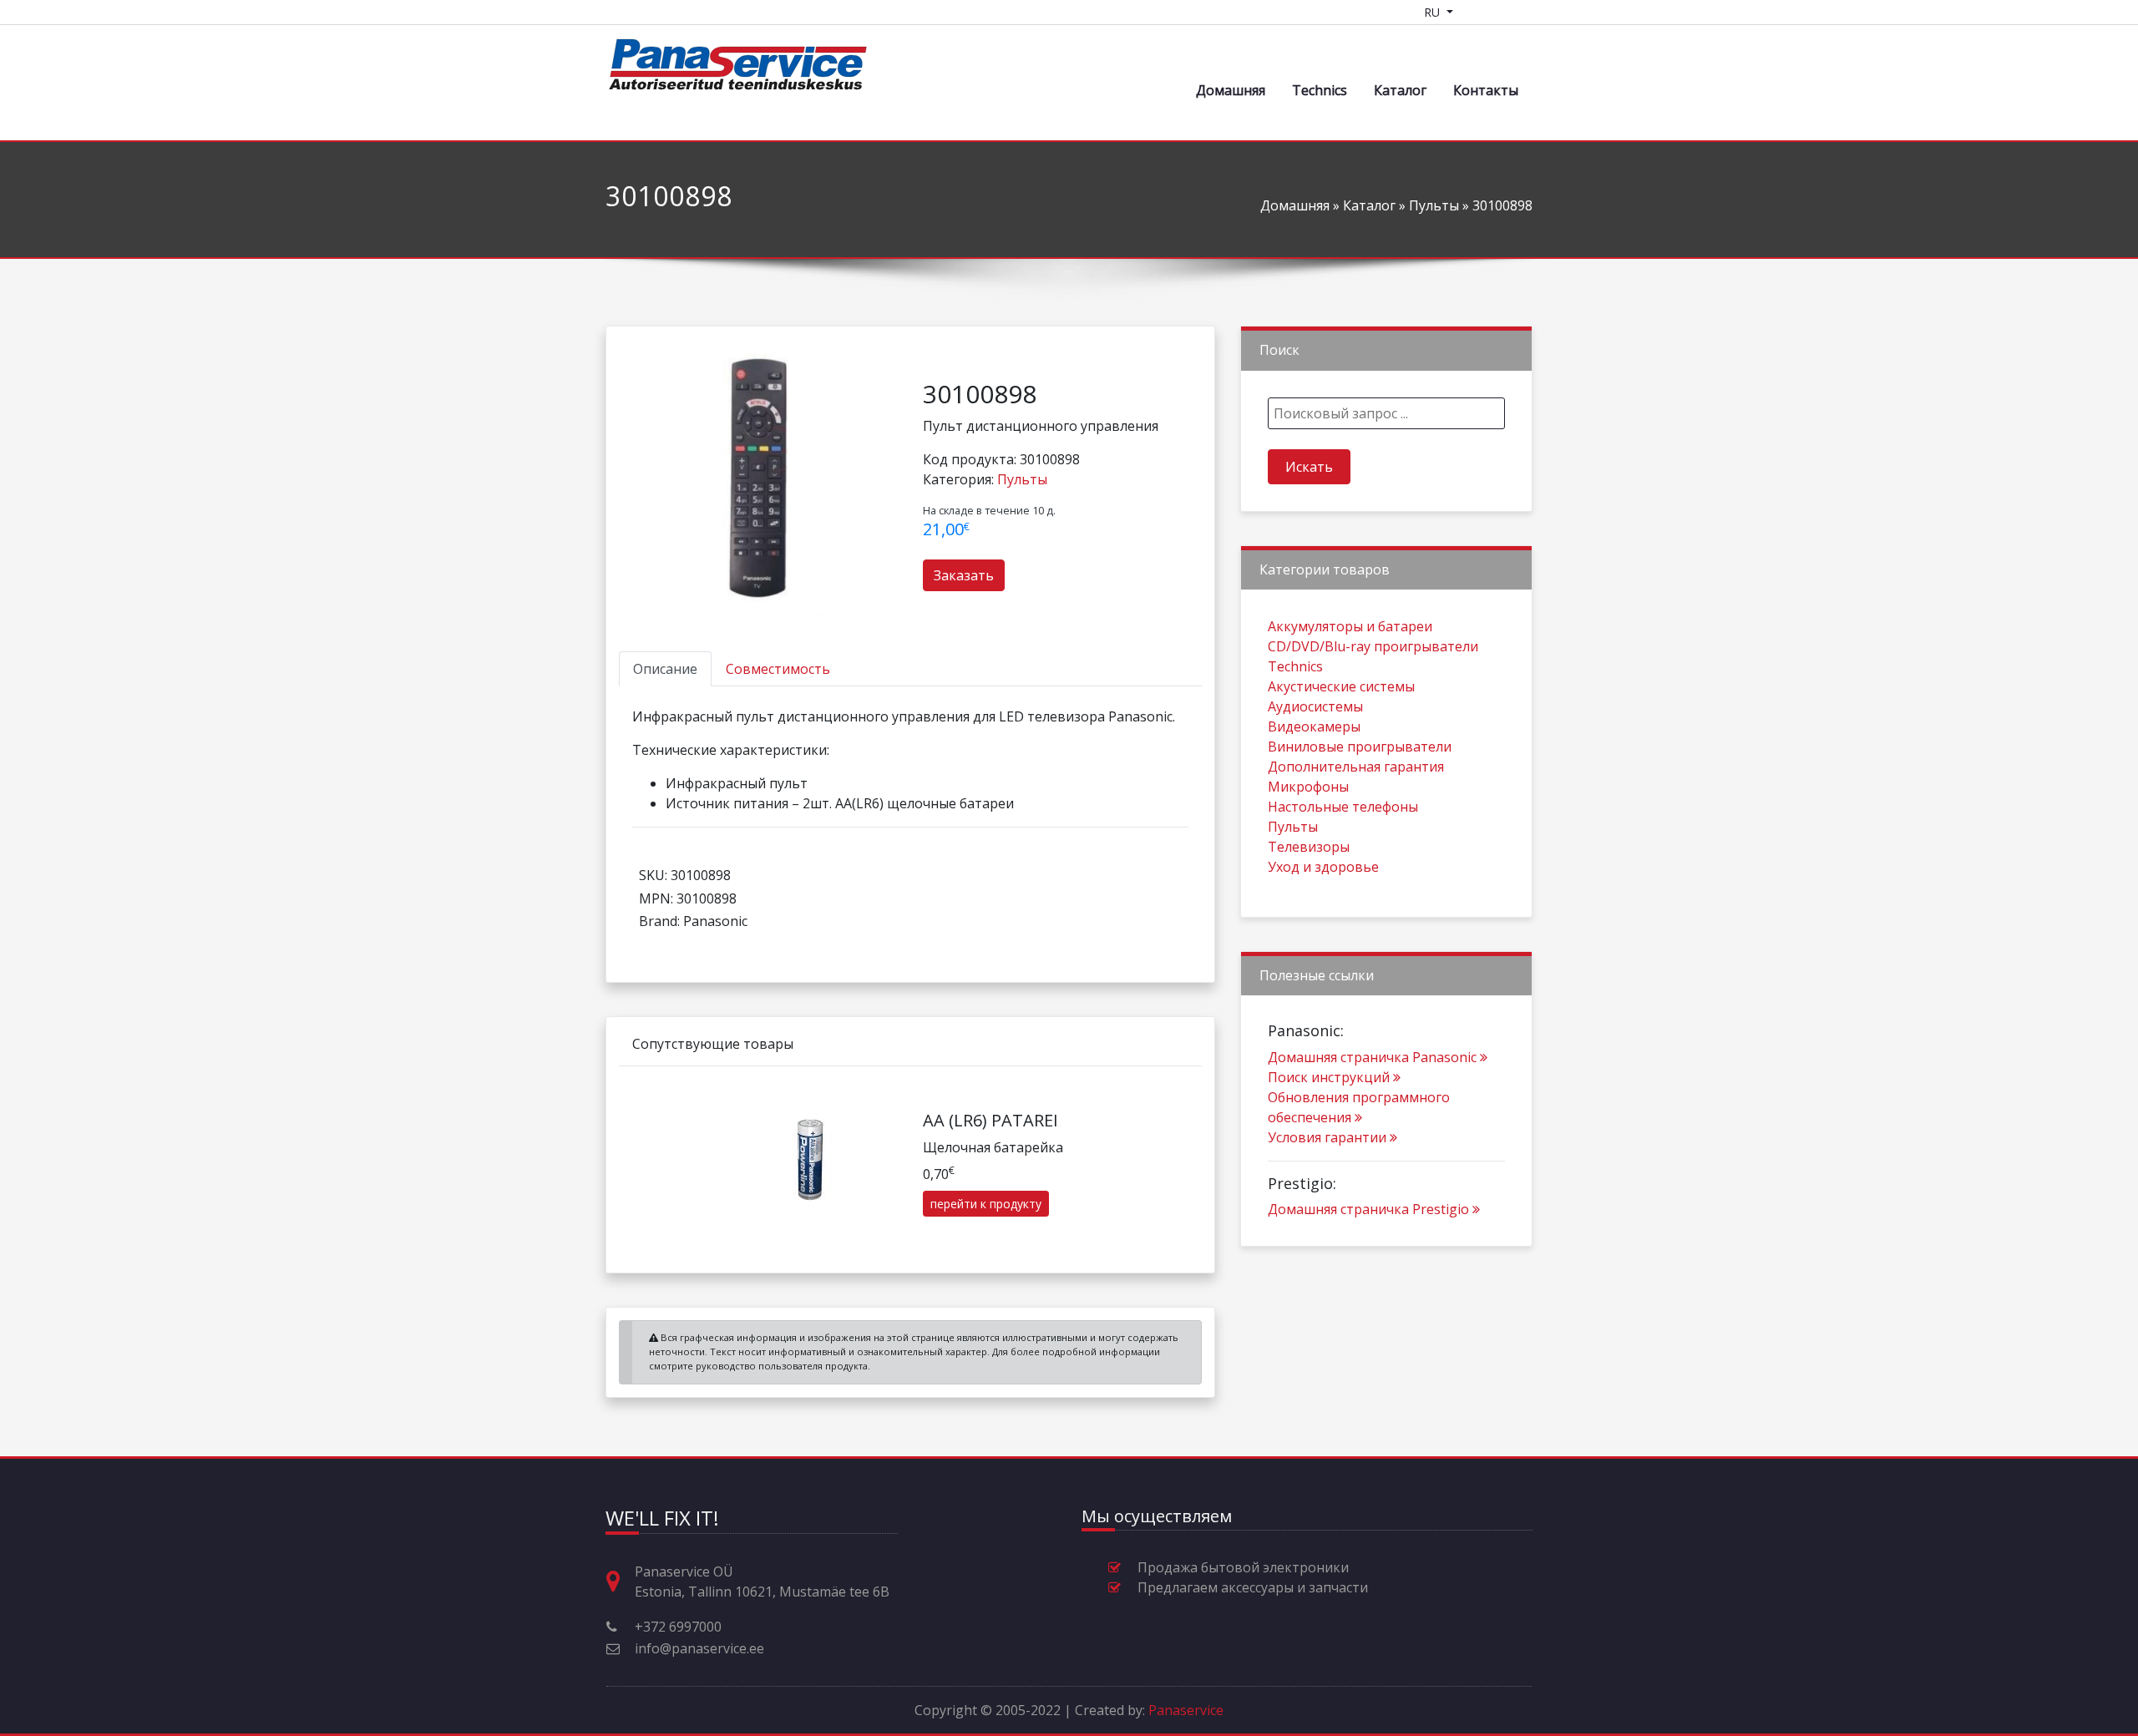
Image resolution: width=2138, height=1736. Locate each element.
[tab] (665, 669)
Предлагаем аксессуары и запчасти (1253, 1587)
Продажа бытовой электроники (1243, 1567)
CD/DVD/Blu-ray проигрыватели (1373, 646)
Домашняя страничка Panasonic (1372, 1057)
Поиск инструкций (1329, 1077)
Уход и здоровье (1323, 867)
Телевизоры (1309, 847)
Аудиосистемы (1315, 706)
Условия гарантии (1327, 1137)
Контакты (1486, 90)
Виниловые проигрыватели (1360, 747)
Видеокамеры (1314, 726)
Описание (665, 669)
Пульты (1434, 205)
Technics (1320, 90)
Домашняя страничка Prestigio (1368, 1209)
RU (1434, 12)
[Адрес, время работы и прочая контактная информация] (620, 1582)
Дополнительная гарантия (1356, 767)
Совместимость (778, 669)
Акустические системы (1341, 686)
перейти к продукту (986, 1204)
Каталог (1400, 90)
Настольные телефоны (1343, 807)
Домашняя (1231, 90)
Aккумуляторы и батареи (1350, 626)
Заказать (964, 575)
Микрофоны (1308, 787)
